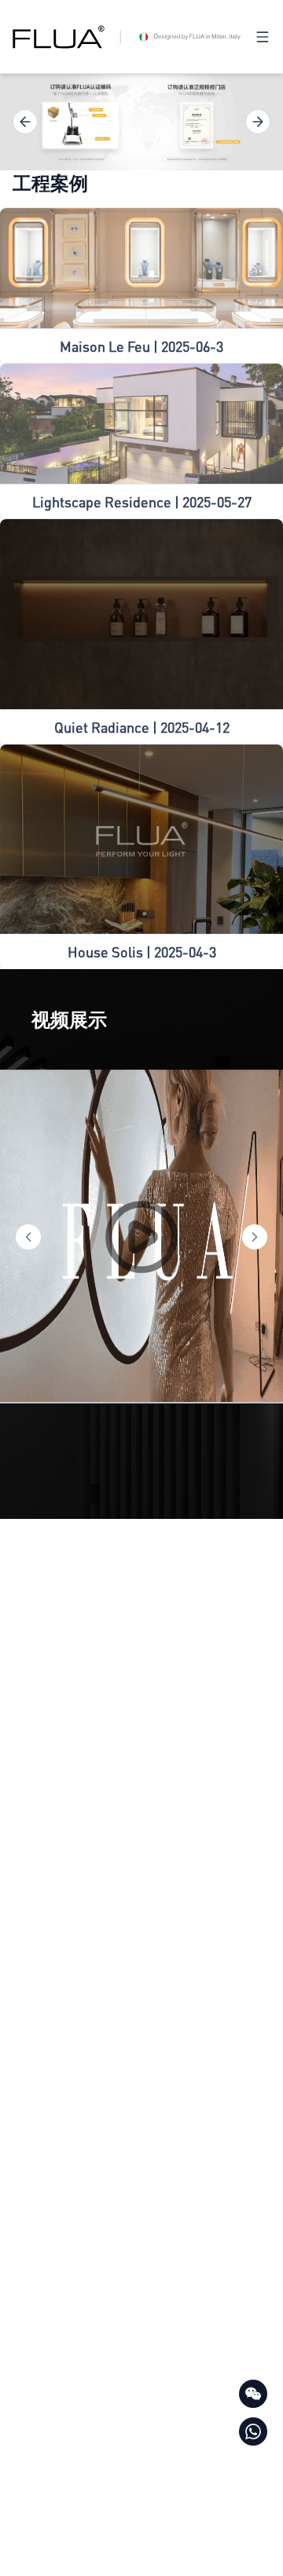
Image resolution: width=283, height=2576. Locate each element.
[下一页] (258, 122)
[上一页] (25, 122)
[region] (141, 122)
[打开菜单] (263, 37)
